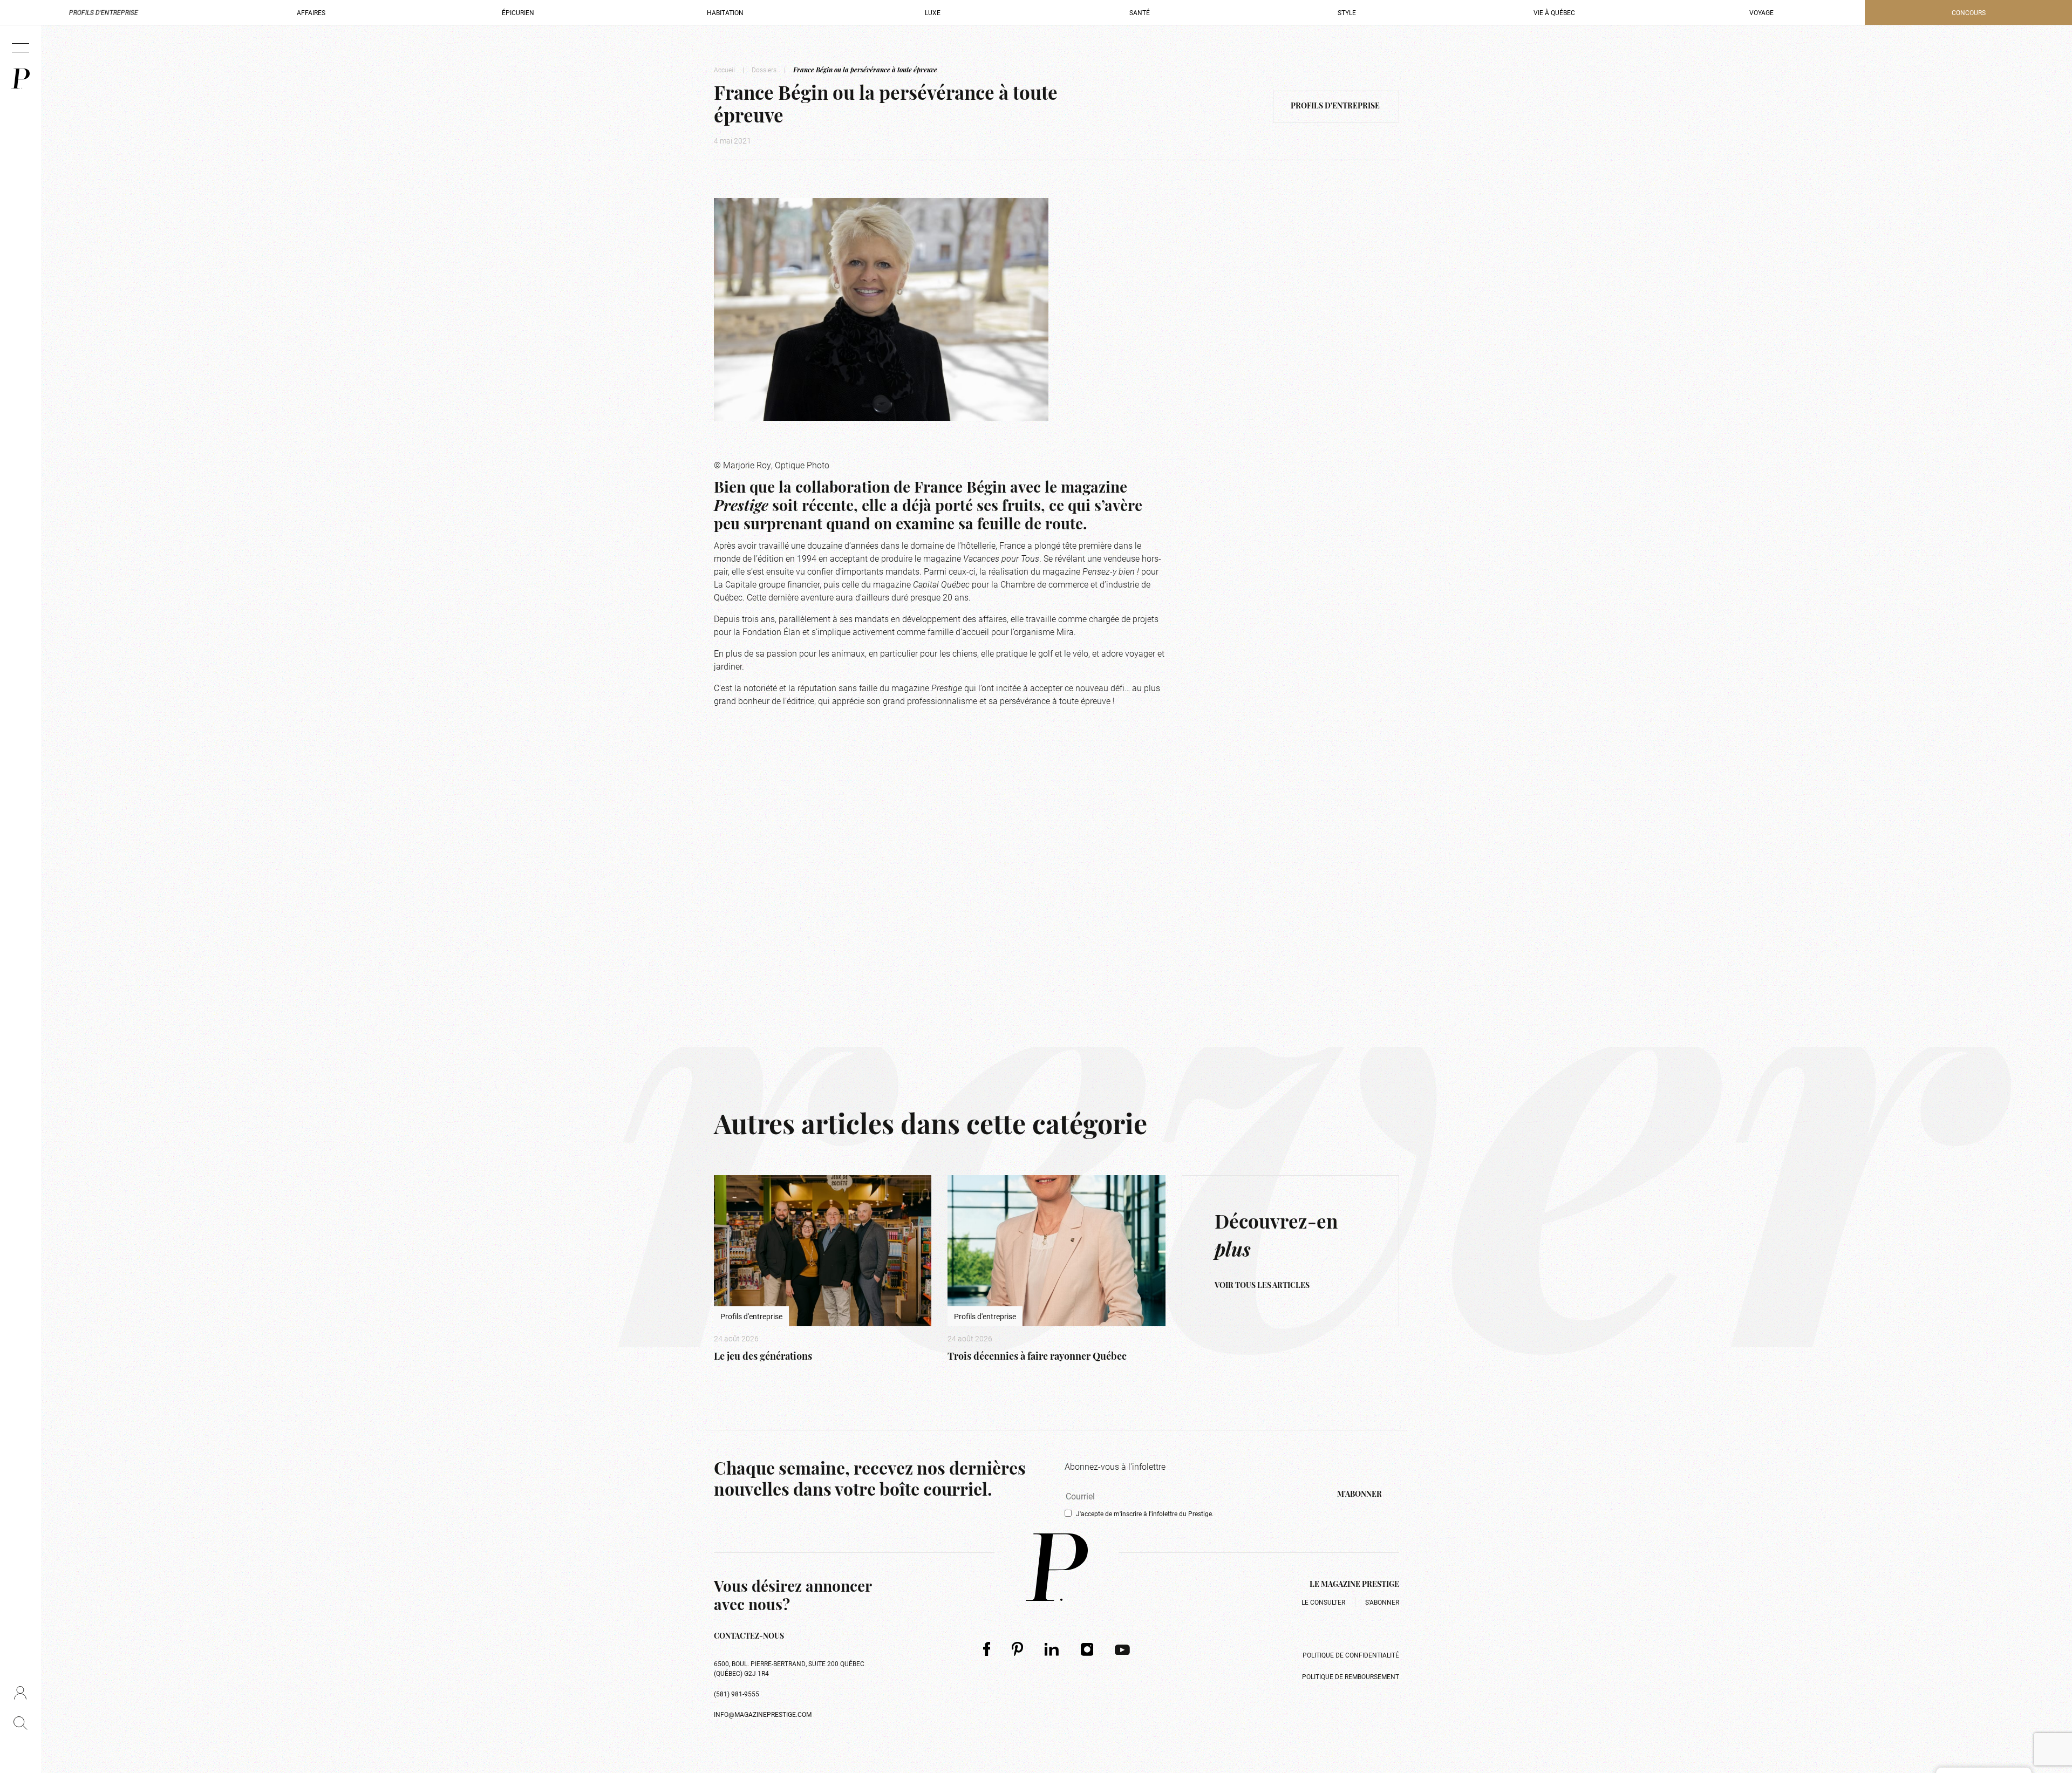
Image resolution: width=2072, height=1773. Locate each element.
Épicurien (518, 12)
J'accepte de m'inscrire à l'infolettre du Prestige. (1145, 1513)
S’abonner (1382, 1602)
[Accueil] (21, 79)
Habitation (725, 12)
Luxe (933, 12)
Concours (1969, 12)
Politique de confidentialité (1351, 1655)
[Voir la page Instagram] (1087, 1649)
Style (1347, 12)
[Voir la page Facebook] (987, 1649)
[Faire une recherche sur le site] (20, 1723)
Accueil (724, 70)
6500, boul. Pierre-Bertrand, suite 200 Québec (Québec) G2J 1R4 (789, 1668)
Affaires (311, 12)
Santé (1140, 12)
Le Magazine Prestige (1354, 1585)
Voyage (1761, 12)
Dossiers (764, 70)
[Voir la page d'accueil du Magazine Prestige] (1057, 1567)
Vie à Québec (1554, 12)
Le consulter (1323, 1602)
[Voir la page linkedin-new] (1052, 1649)
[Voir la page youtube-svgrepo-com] (1122, 1649)
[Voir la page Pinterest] (1017, 1649)
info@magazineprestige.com (763, 1714)
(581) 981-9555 (737, 1694)
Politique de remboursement (1351, 1676)
